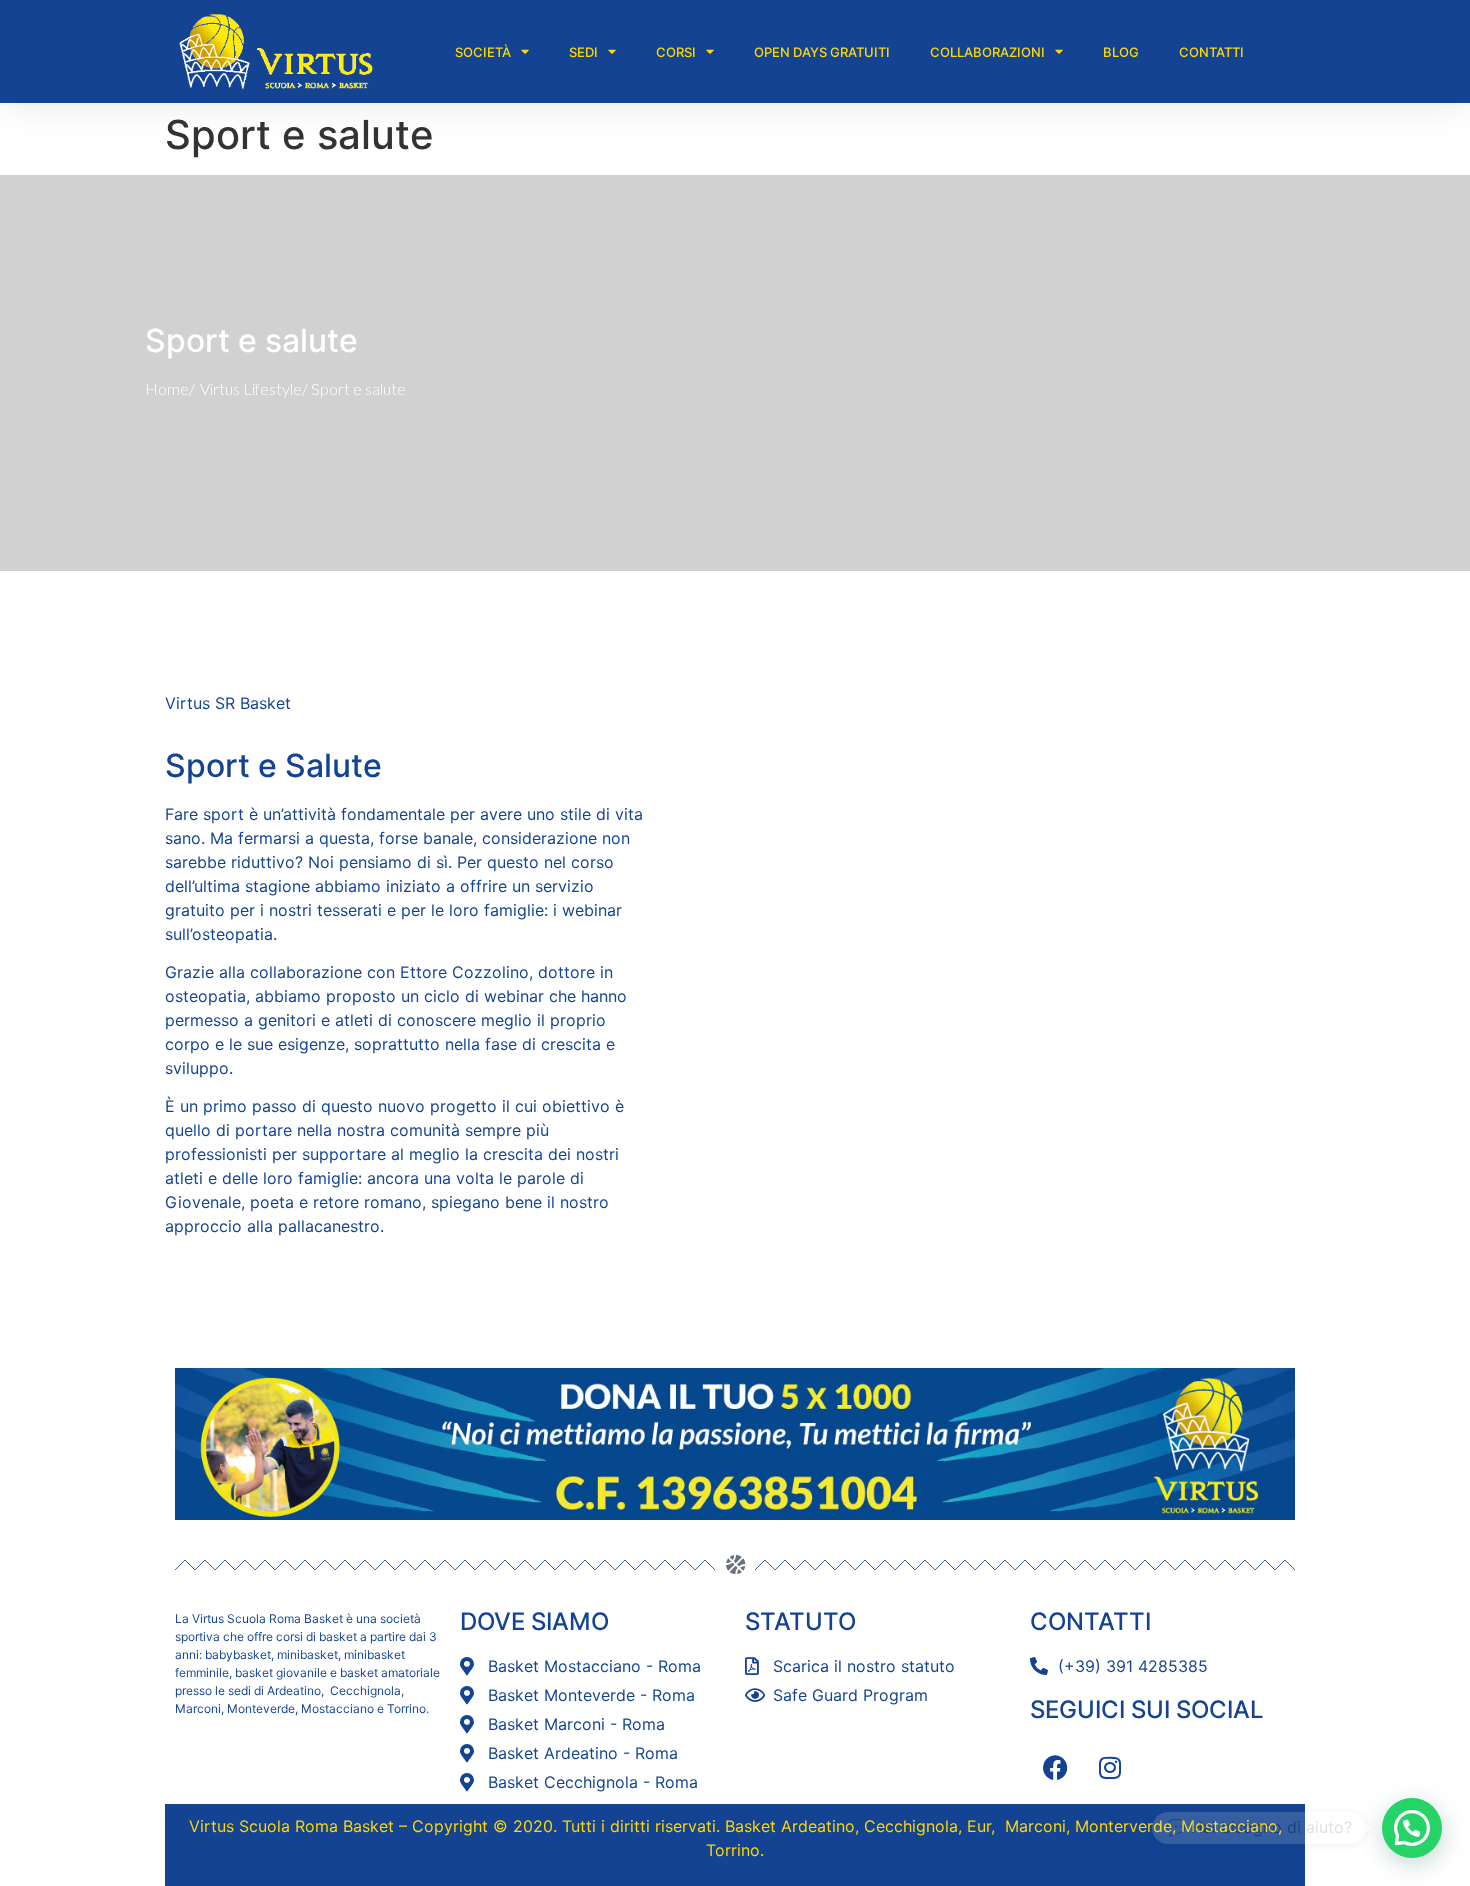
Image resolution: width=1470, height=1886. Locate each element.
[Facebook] (1055, 1767)
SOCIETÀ (483, 52)
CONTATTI (1211, 52)
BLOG (1121, 52)
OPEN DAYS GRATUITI (822, 52)
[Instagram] (1110, 1767)
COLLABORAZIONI (987, 52)
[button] (1412, 1828)
